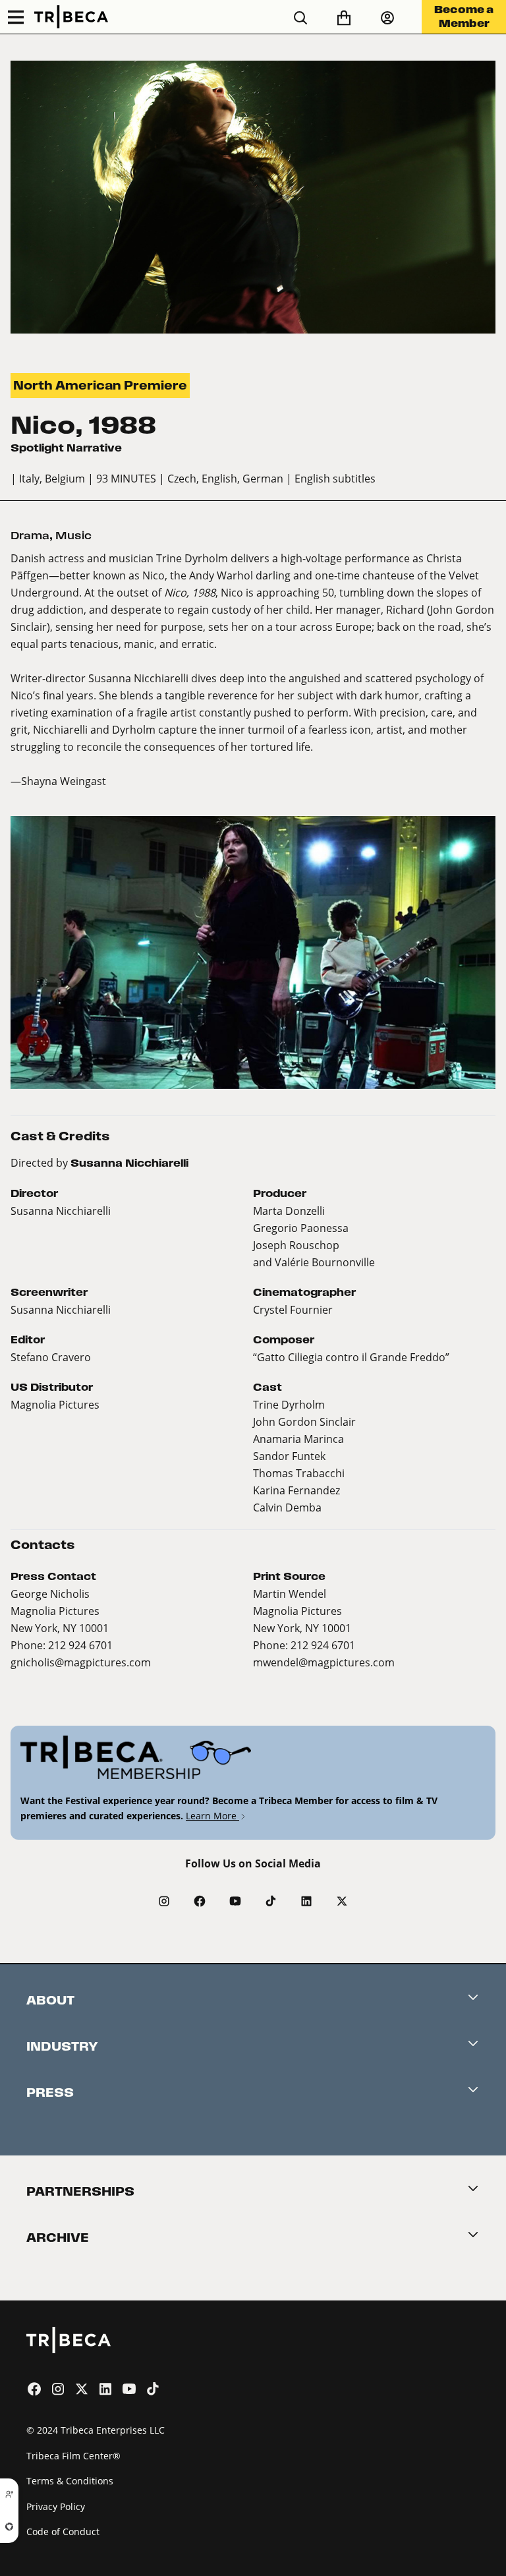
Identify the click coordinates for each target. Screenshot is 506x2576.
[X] (342, 1901)
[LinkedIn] (306, 1901)
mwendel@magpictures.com (324, 1662)
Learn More (212, 1816)
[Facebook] (200, 1901)
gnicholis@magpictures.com (81, 1662)
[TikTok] (271, 1901)
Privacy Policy (56, 2506)
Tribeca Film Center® (73, 2456)
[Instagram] (164, 1901)
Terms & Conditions (70, 2481)
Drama (30, 536)
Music (73, 536)
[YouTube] (235, 1901)
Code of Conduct (63, 2532)
